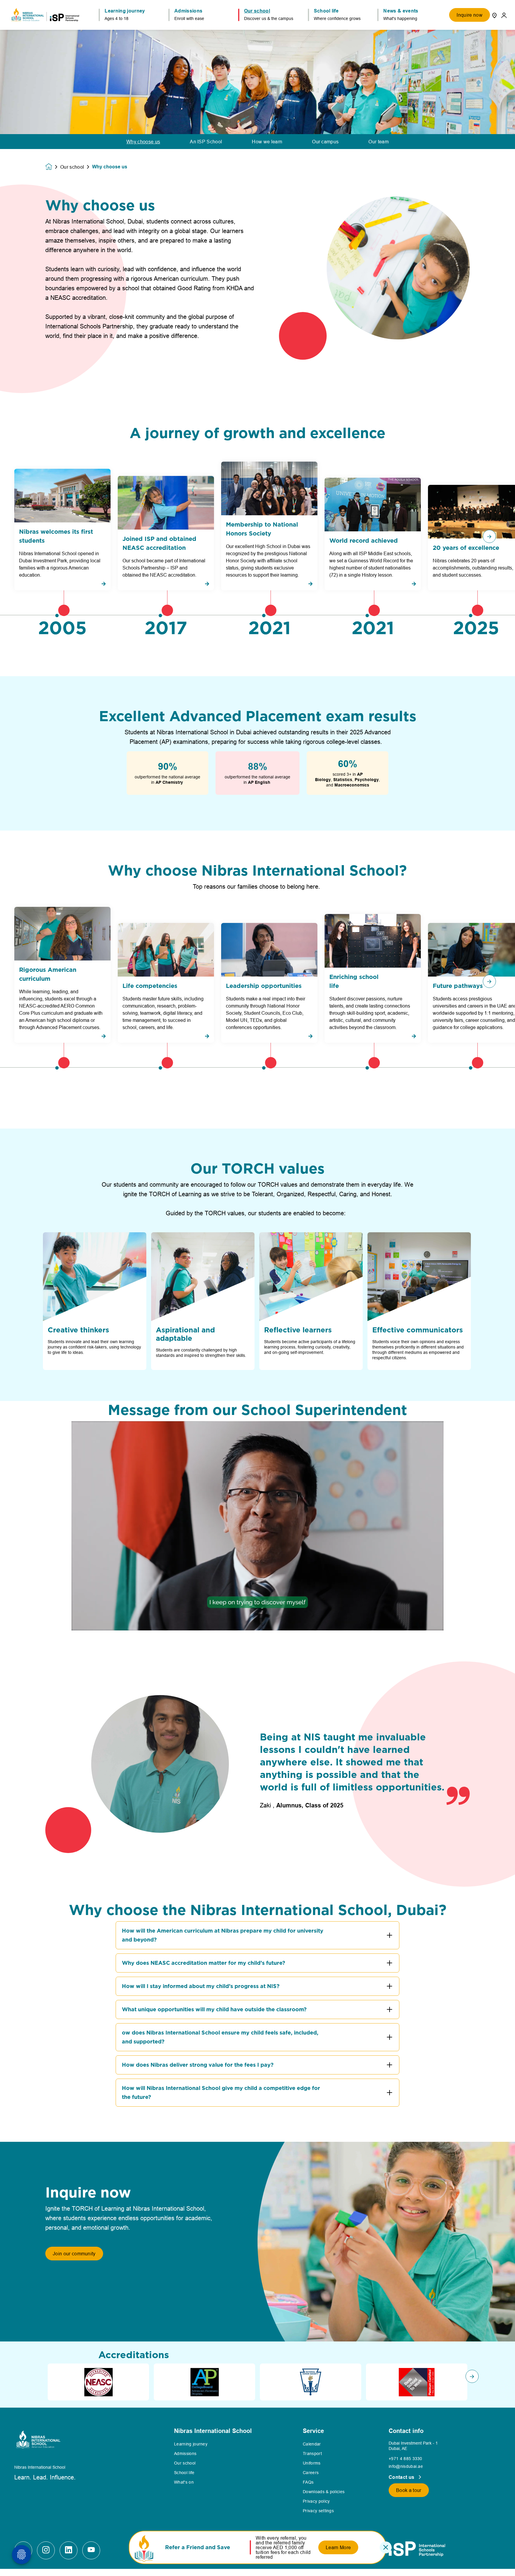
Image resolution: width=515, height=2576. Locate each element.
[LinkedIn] (69, 2550)
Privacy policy (316, 2501)
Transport (312, 2454)
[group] (98, 2382)
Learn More (338, 2547)
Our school (72, 167)
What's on (184, 2482)
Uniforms (312, 2463)
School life (184, 2473)
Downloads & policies (324, 2492)
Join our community (74, 2254)
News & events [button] (401, 11)
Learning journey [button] (125, 11)
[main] (257, 1299)
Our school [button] (257, 11)
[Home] (45, 15)
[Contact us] (494, 15)
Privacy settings (318, 2511)
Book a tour (409, 2490)
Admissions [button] (188, 11)
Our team (379, 142)
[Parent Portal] (504, 15)
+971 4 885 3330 (405, 2459)
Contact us (402, 2477)
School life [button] (326, 11)
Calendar (312, 2444)
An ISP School (206, 142)
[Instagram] (46, 2550)
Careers (311, 2473)
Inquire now (470, 15)
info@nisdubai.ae (406, 2466)
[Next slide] (472, 2376)
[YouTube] (91, 2550)
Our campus (325, 142)
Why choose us (143, 142)
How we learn (267, 142)
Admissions (185, 2454)
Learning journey (191, 2444)
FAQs (308, 2482)
